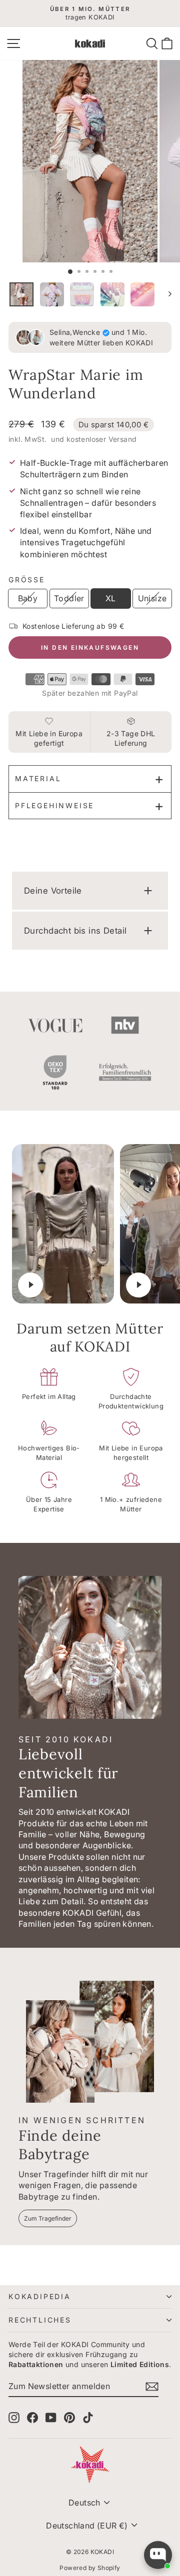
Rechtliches (40, 2320)
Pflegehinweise (54, 805)
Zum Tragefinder (48, 2218)
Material (38, 778)
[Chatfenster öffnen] (158, 2555)
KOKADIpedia (40, 2296)
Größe (27, 580)
